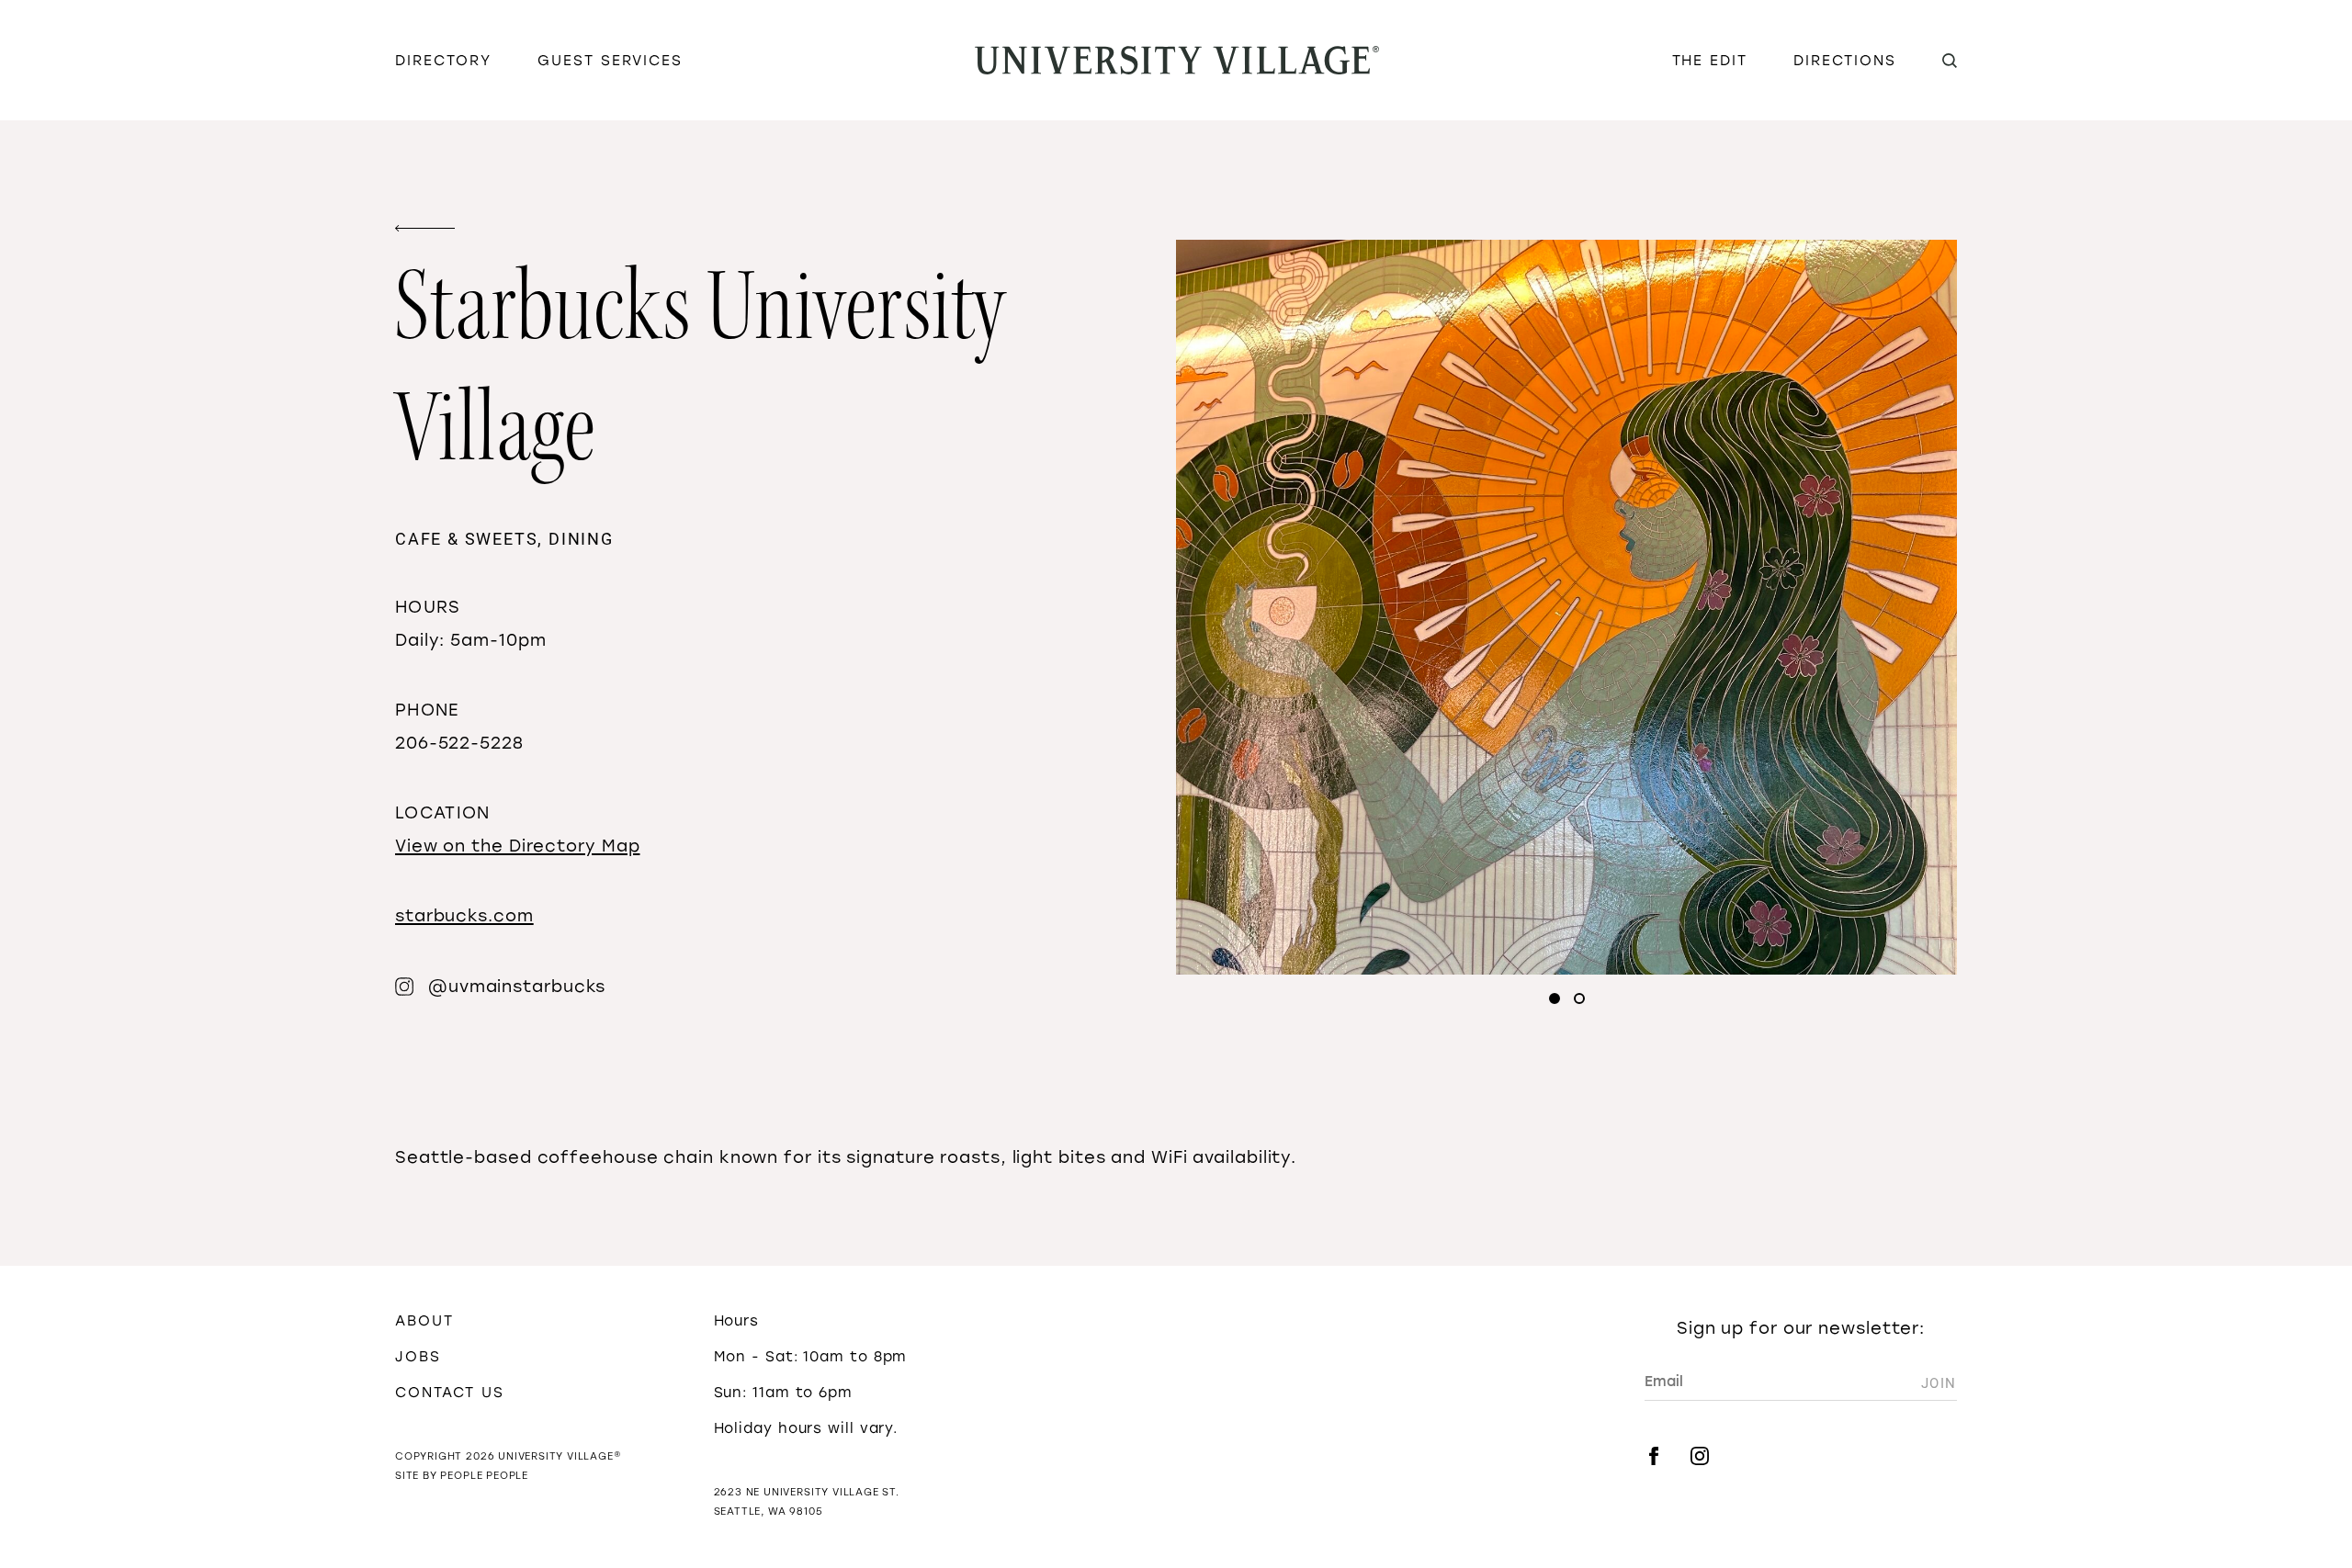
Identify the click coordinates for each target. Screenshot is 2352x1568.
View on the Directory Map (518, 846)
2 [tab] (1579, 998)
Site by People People (462, 1476)
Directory (443, 60)
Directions (1845, 60)
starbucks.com (464, 916)
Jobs (418, 1356)
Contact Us (450, 1392)
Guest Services (610, 60)
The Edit (1710, 60)
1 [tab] (1555, 998)
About (424, 1320)
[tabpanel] (1566, 607)
